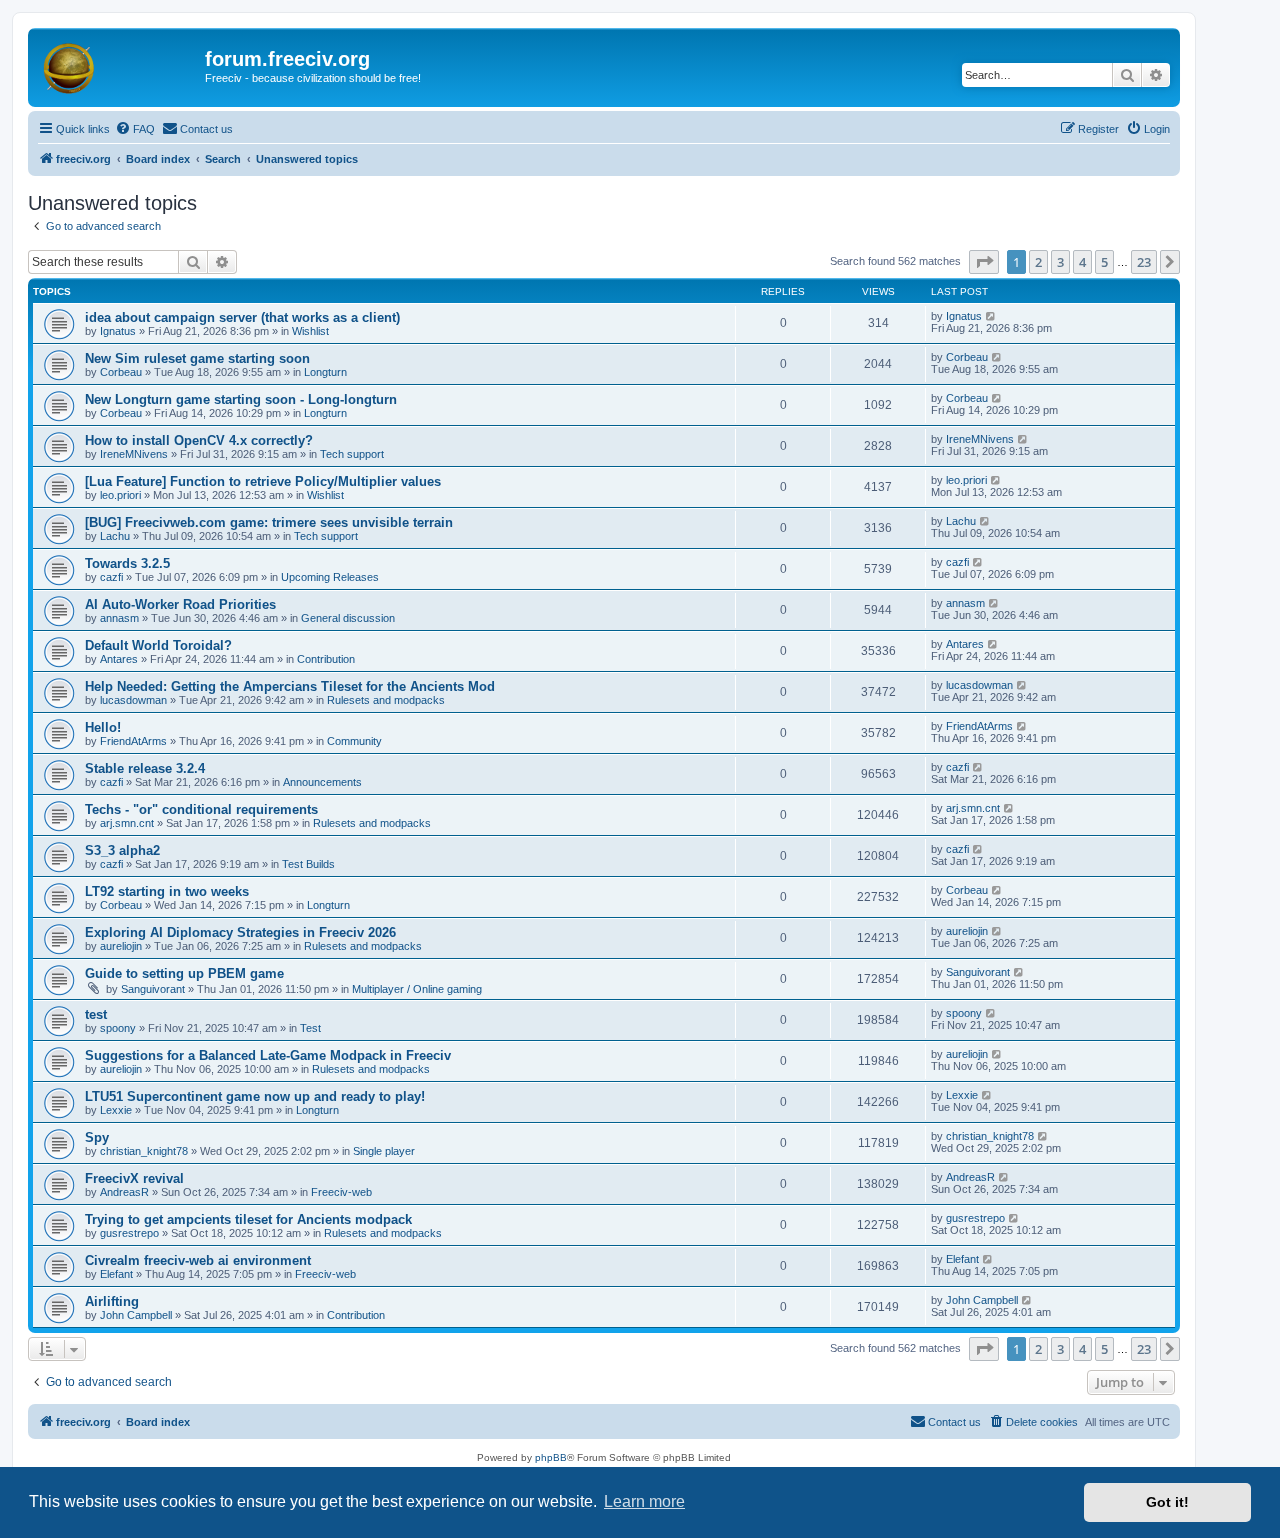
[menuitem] (135, 129)
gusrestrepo (129, 1233)
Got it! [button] (1167, 1502)
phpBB (551, 1457)
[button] (984, 262)
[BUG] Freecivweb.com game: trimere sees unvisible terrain (269, 522)
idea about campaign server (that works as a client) (242, 317)
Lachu (115, 536)
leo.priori (120, 495)
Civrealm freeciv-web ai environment (198, 1260)
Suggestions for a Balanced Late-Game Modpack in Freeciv (268, 1055)
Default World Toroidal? (158, 645)
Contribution (326, 659)
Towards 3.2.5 (127, 563)
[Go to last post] (991, 316)
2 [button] (1038, 262)
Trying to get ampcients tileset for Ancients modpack (248, 1219)
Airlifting (112, 1301)
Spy (97, 1137)
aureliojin (121, 946)
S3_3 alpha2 (122, 850)
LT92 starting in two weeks (167, 891)
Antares (119, 659)
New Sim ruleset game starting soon (197, 358)
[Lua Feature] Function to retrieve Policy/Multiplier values (263, 481)
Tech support (352, 454)
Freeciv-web (341, 1192)
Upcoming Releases (330, 577)
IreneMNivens (134, 454)
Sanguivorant (153, 989)
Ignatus (118, 331)
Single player (384, 1151)
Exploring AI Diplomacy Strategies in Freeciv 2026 (240, 932)
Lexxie (116, 1110)
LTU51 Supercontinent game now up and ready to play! (255, 1096)
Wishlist (310, 331)
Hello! (103, 727)
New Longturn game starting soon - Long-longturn (241, 399)
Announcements (322, 782)
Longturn (325, 372)
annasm (119, 618)
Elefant (116, 1274)
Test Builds (308, 864)
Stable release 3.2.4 (145, 768)
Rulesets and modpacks (386, 700)
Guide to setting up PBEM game (184, 973)
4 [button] (1082, 262)
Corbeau (121, 372)
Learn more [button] (644, 1501)
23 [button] (1144, 262)
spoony (118, 1028)
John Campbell (136, 1315)
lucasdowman (133, 700)
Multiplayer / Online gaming (417, 989)
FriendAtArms (133, 741)
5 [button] (1104, 262)
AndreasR (124, 1192)
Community (354, 741)
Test (310, 1028)
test (96, 1014)
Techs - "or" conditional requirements (201, 809)
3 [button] (1060, 262)
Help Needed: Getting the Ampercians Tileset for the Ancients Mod (290, 686)
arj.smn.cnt (127, 823)
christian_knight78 (144, 1151)
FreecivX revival (134, 1178)
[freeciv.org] (119, 65)
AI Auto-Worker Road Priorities (180, 604)
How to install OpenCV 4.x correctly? (199, 440)
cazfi (111, 577)
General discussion (348, 618)
